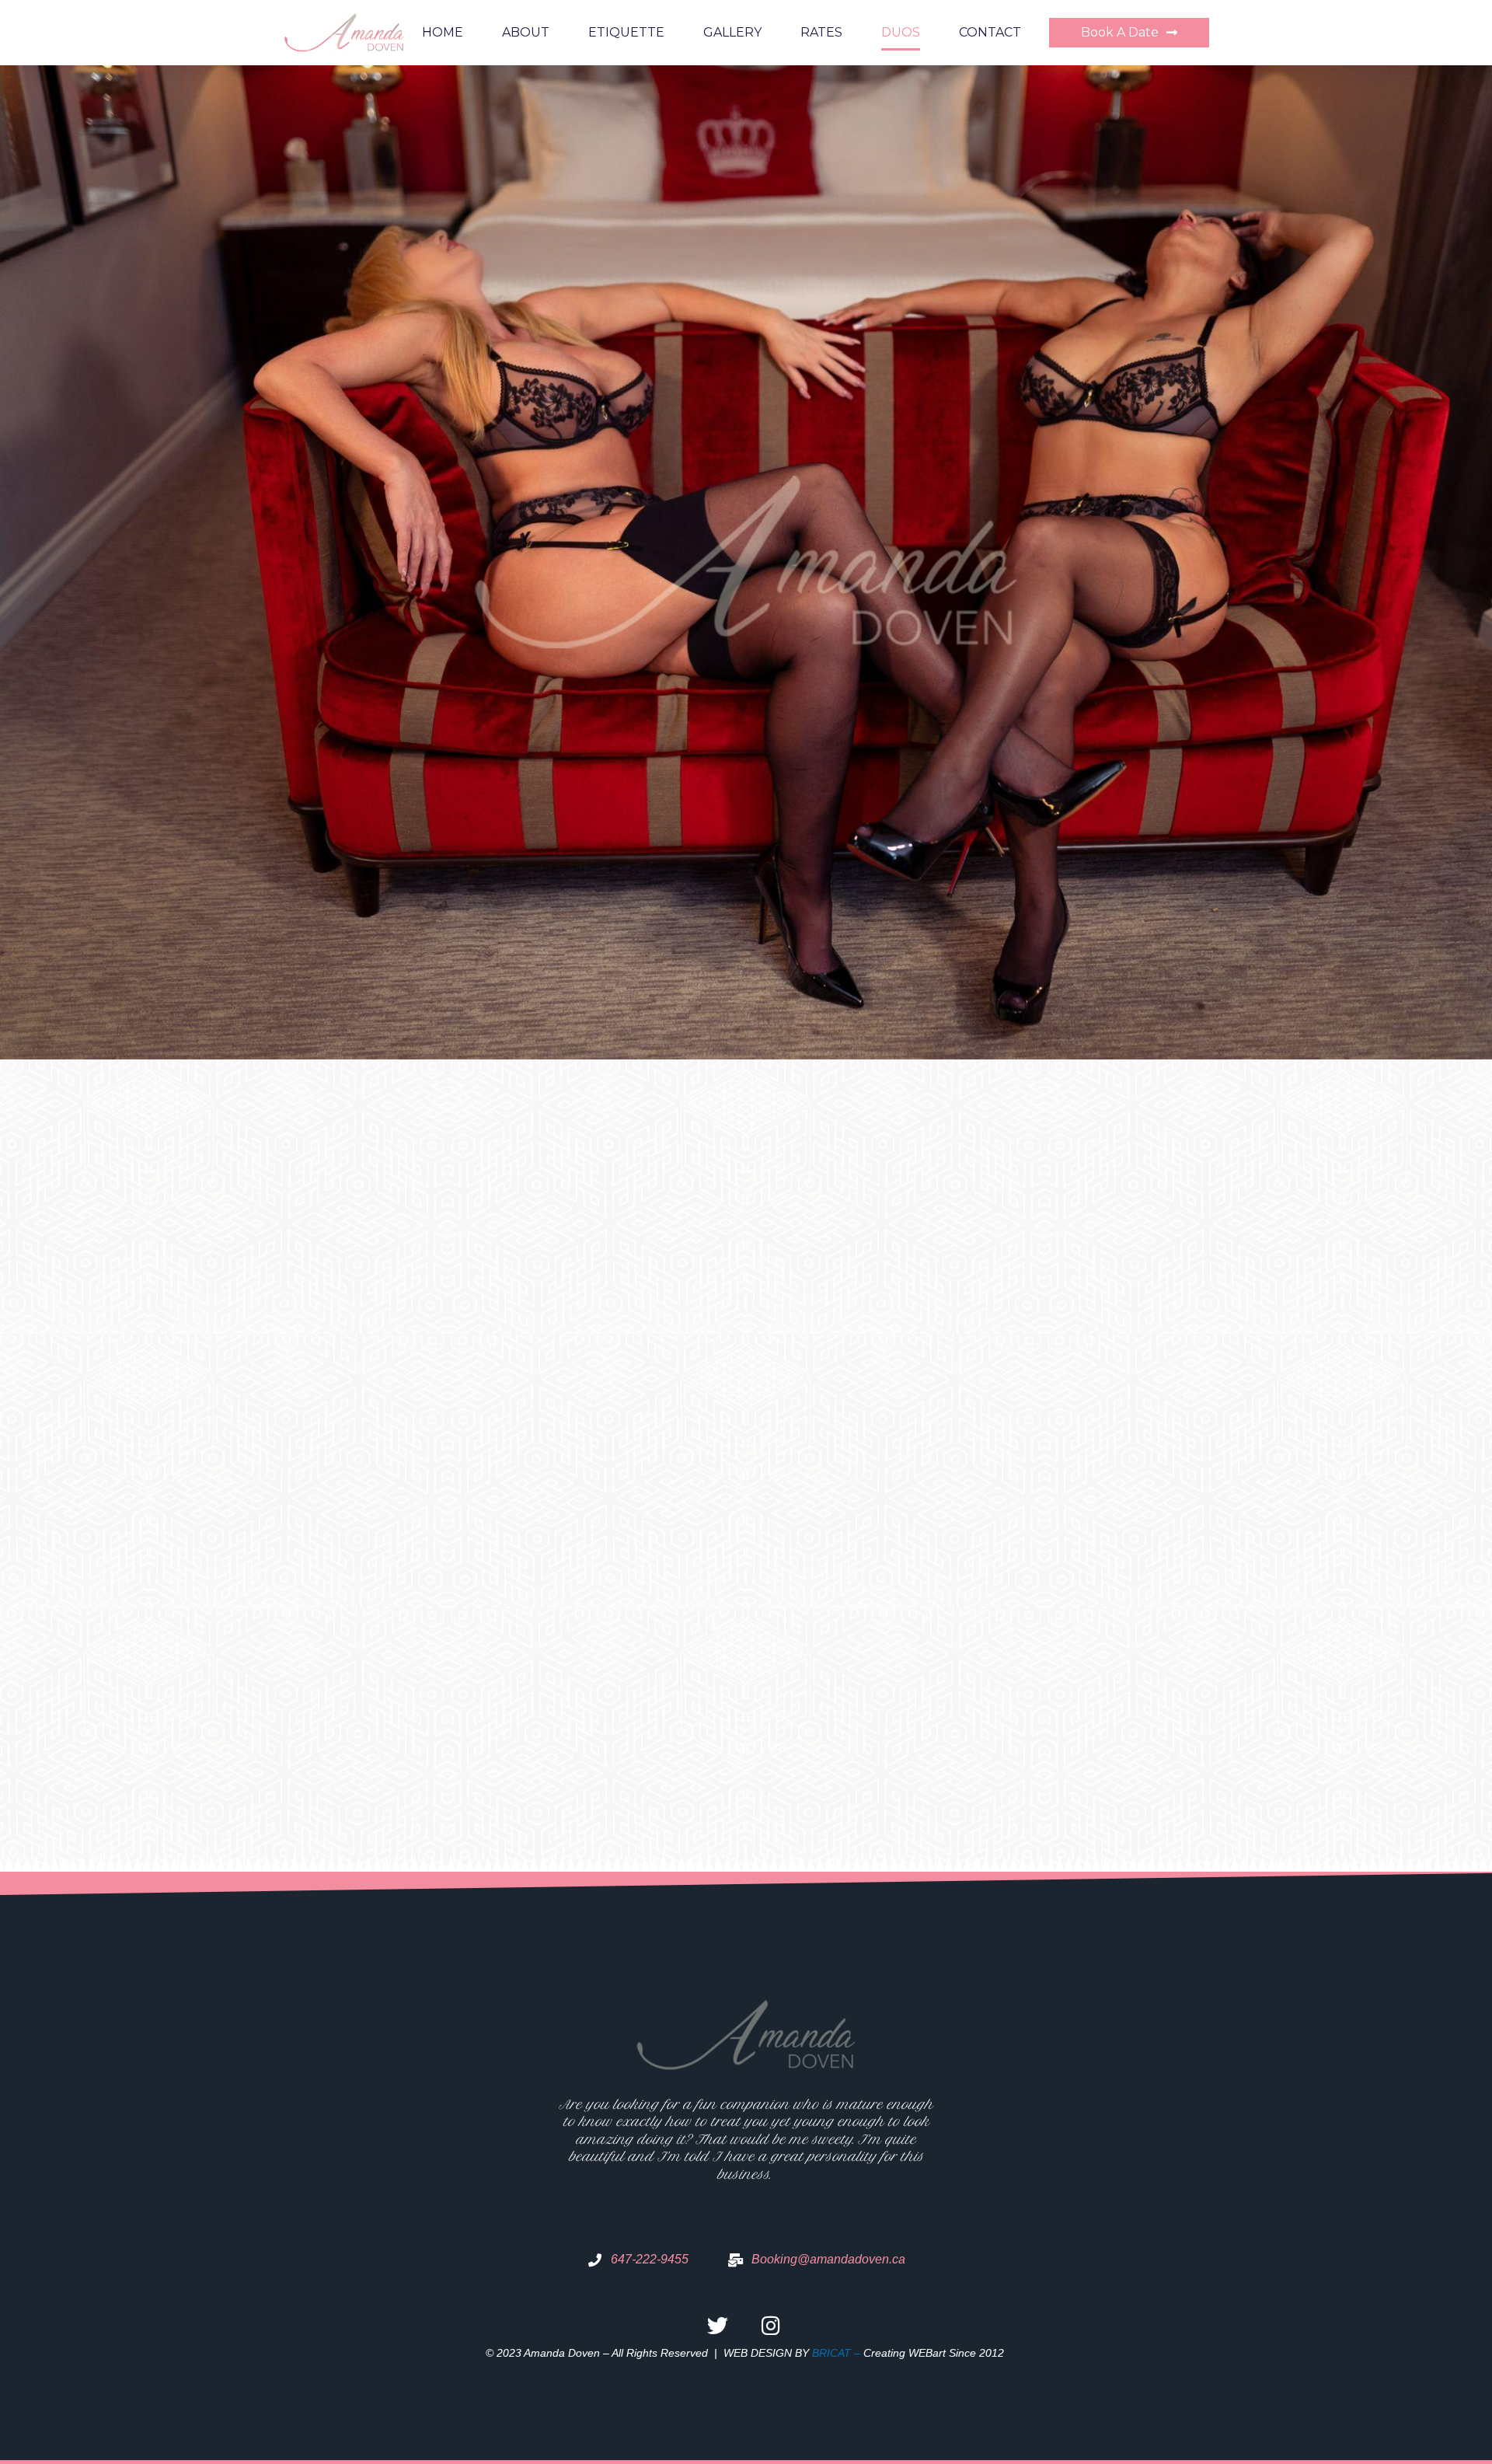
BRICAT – (838, 2353)
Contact (990, 32)
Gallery (732, 32)
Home (443, 32)
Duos (901, 32)
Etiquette (626, 32)
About (526, 32)
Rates (821, 32)
